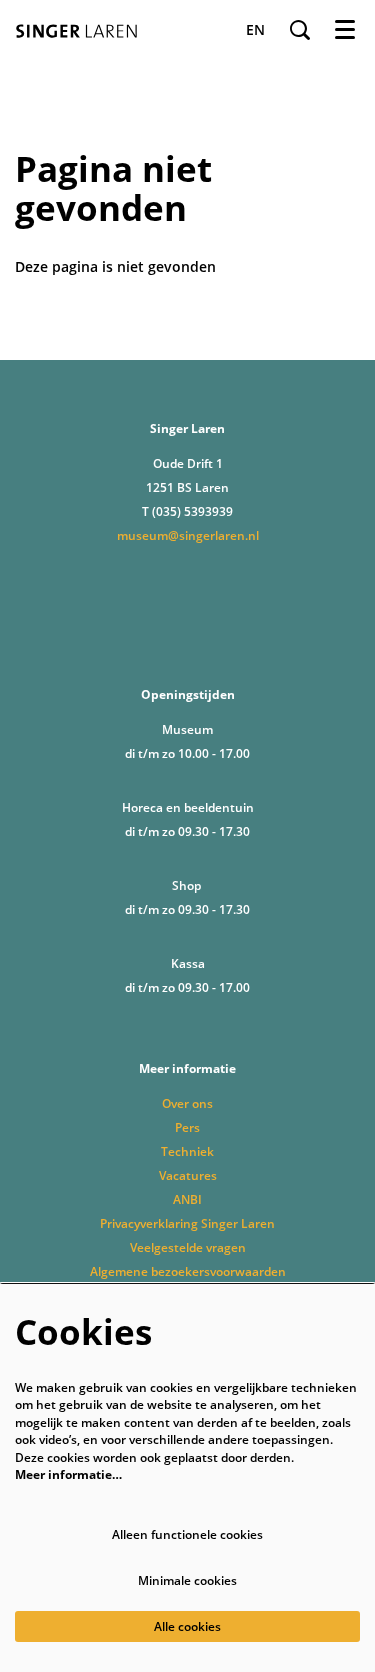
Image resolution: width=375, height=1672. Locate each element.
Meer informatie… (68, 1474)
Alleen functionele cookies (187, 1534)
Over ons (187, 1103)
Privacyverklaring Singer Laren (187, 1223)
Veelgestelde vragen (188, 1247)
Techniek (187, 1151)
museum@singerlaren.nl (188, 535)
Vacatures (188, 1175)
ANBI (187, 1199)
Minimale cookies (187, 1580)
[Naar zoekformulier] (300, 30)
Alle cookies (187, 1626)
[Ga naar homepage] (81, 30)
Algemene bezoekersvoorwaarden (188, 1271)
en (255, 30)
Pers (187, 1127)
